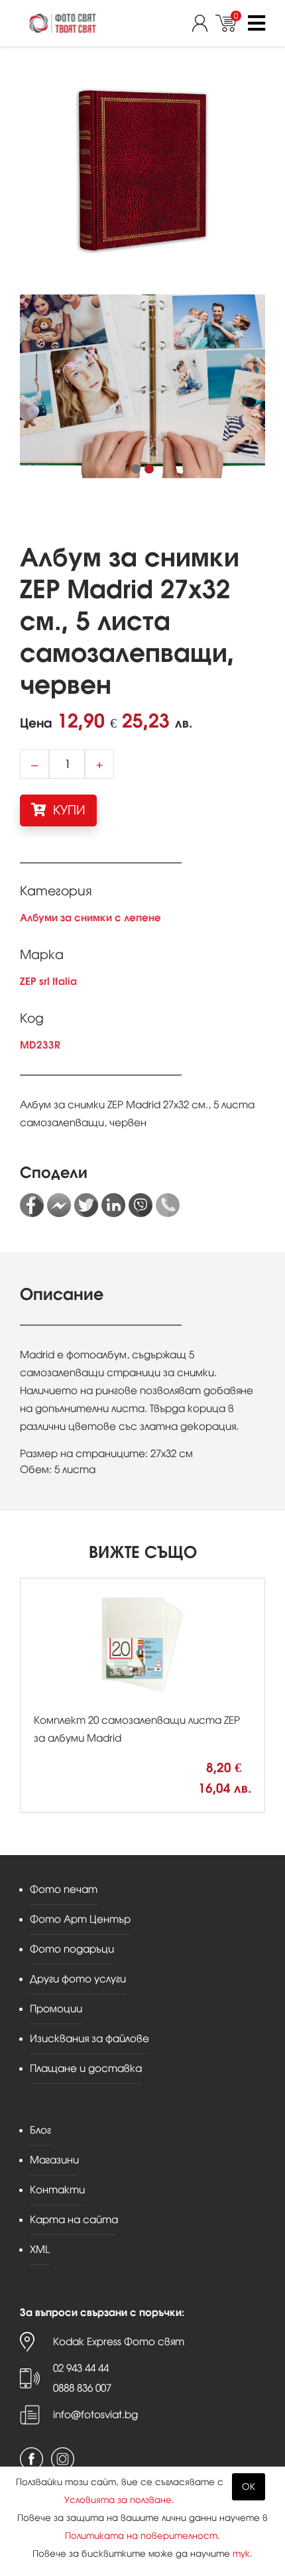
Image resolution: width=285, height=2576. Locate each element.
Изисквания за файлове (89, 2038)
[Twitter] (86, 1205)
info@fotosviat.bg (95, 2415)
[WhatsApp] (168, 1205)
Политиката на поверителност (141, 2536)
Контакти (57, 2190)
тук (241, 2554)
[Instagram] (63, 2459)
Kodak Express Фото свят (119, 2342)
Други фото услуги (78, 1979)
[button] (136, 469)
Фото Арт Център (80, 1919)
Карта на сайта (74, 2220)
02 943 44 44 (81, 2368)
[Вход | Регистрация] (204, 23)
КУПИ (68, 810)
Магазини (54, 2160)
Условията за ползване (118, 2500)
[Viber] (141, 1205)
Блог (40, 2130)
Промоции (56, 2009)
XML (40, 2249)
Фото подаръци (72, 1949)
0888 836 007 (82, 2388)
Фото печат (64, 1889)
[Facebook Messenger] (59, 1205)
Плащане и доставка (86, 2068)
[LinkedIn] (113, 1205)
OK (249, 2487)
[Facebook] (32, 1205)
